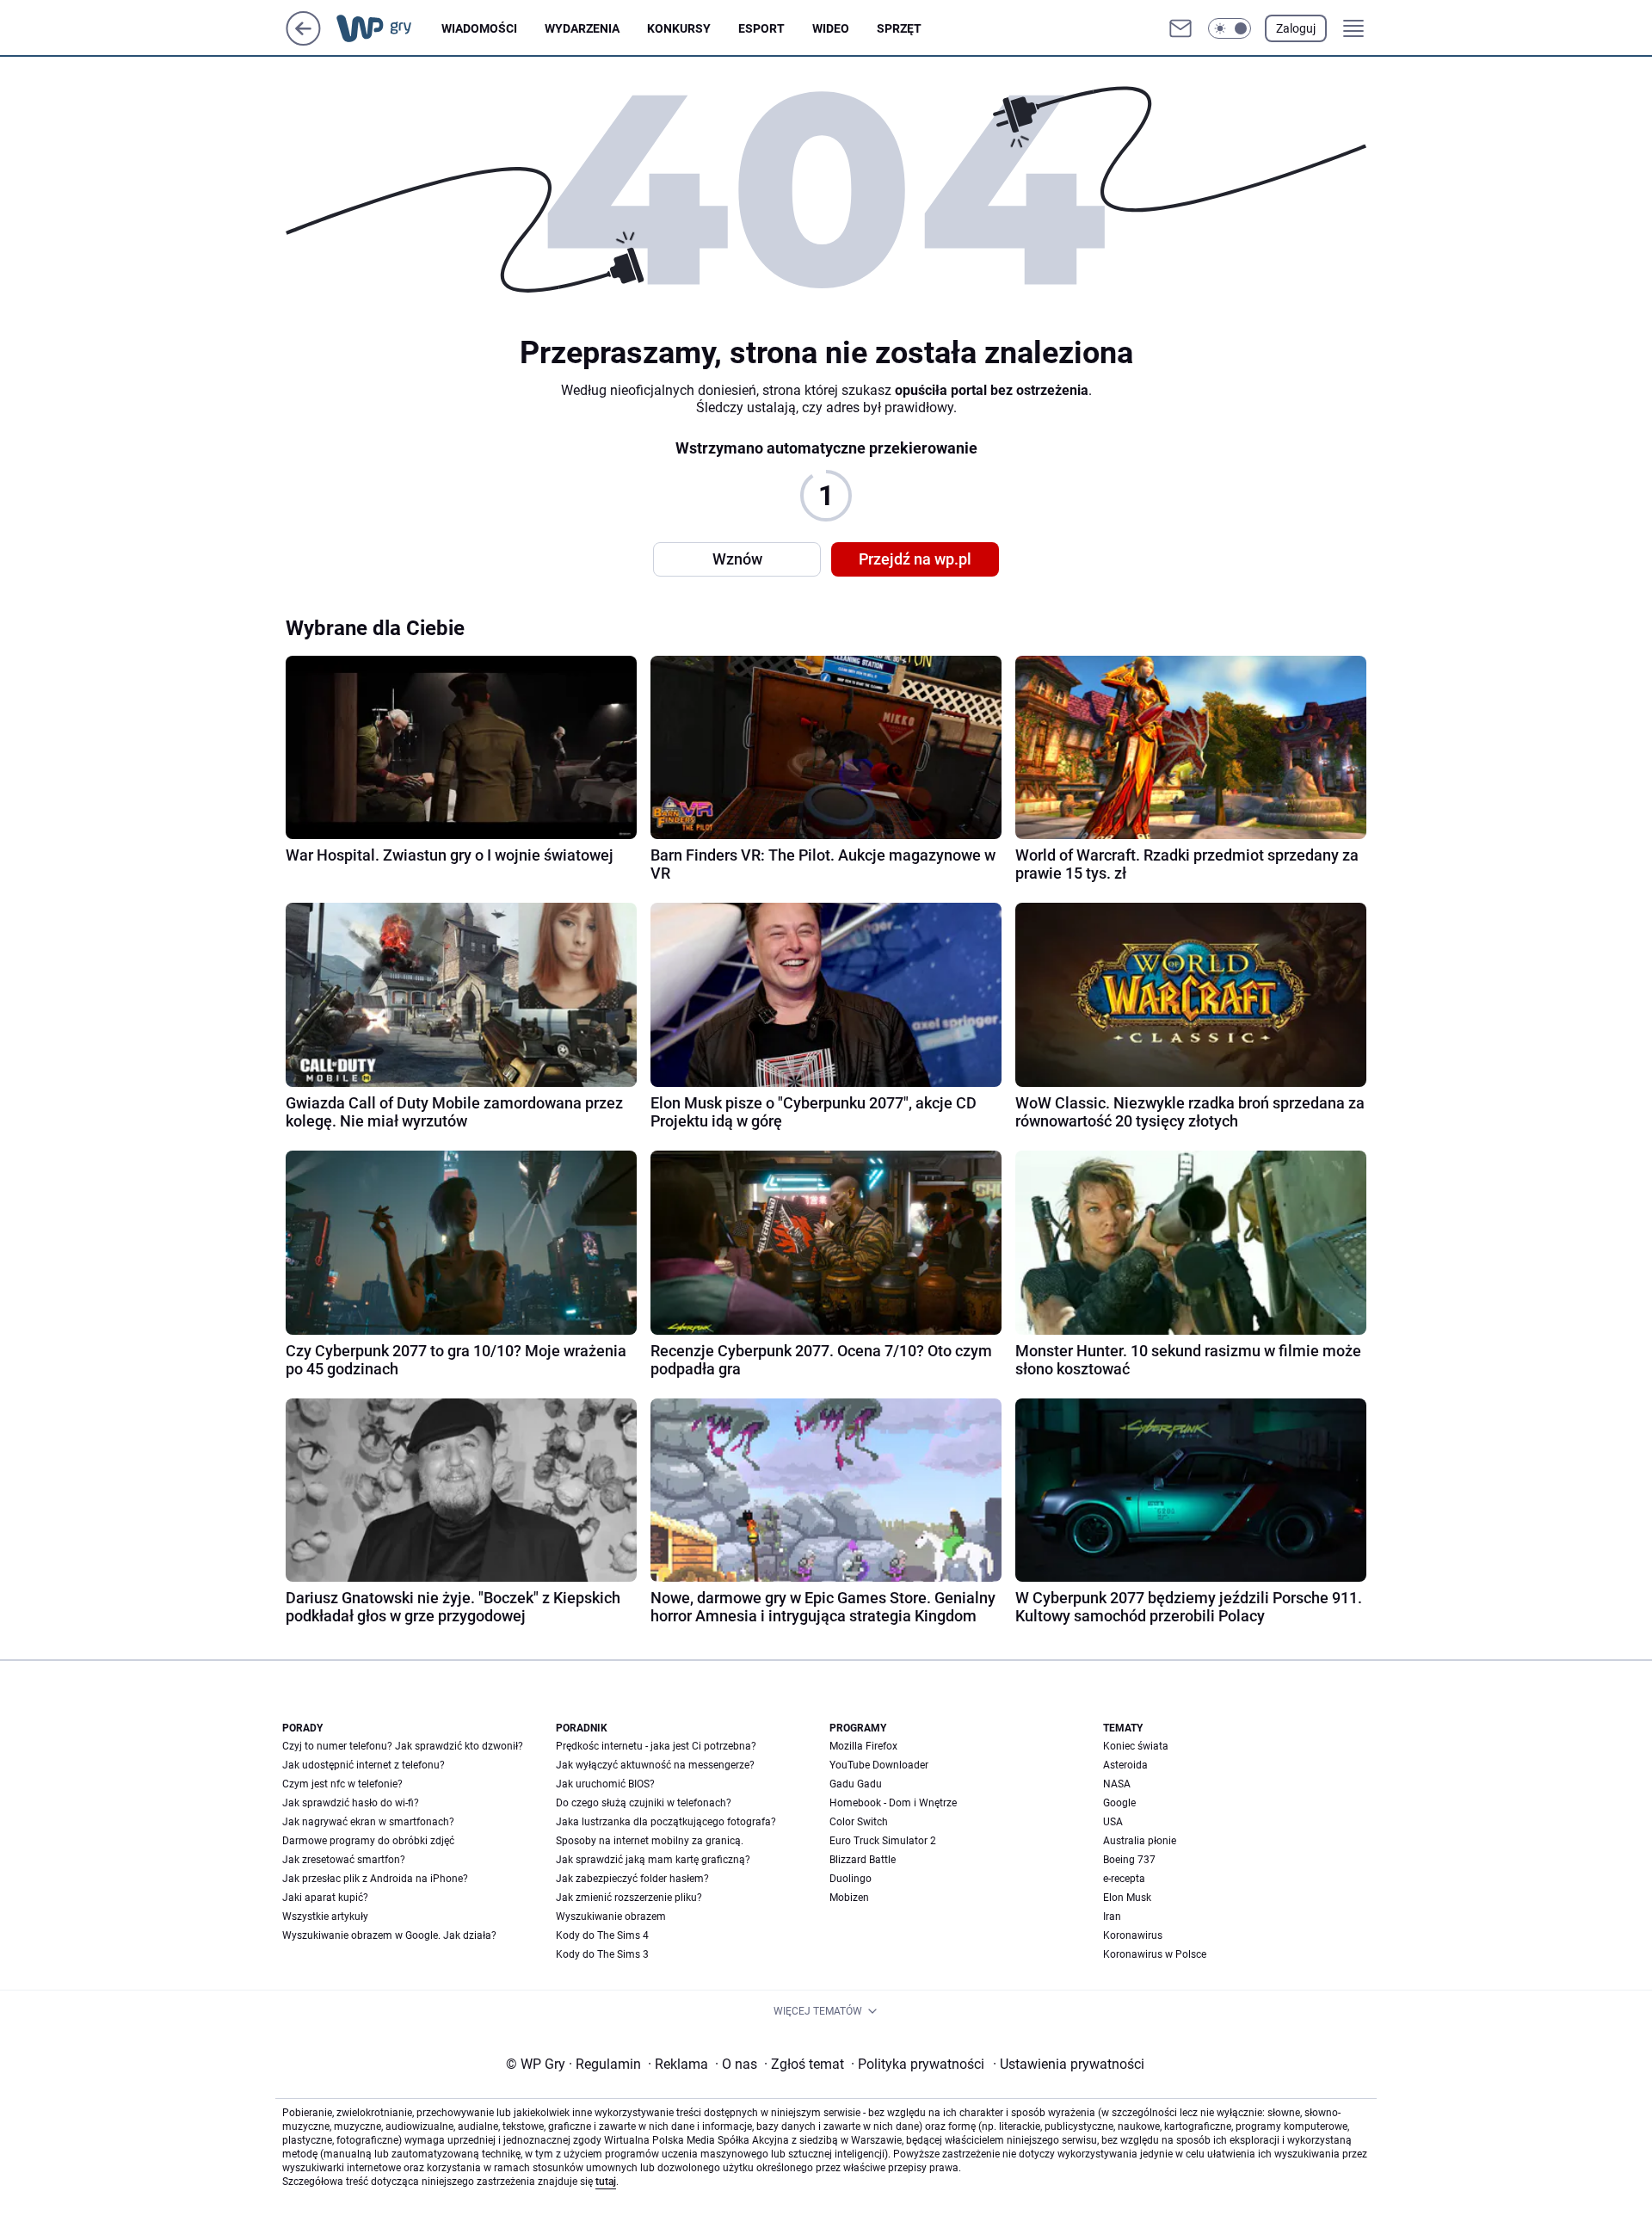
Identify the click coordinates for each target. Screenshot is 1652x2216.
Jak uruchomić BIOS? (605, 1784)
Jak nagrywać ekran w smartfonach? (368, 1822)
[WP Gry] (388, 28)
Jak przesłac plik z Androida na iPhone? (375, 1879)
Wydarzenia (582, 28)
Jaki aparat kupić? (325, 1898)
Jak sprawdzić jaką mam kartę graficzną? (653, 1860)
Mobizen (849, 1898)
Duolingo (851, 1879)
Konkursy (679, 28)
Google (1119, 1803)
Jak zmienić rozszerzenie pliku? (629, 1898)
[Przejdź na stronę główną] (303, 41)
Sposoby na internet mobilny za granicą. (650, 1841)
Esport (761, 28)
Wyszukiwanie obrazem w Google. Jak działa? (389, 1935)
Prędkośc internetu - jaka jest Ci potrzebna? (656, 1746)
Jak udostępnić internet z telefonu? (364, 1765)
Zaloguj (1296, 28)
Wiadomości (479, 28)
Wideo (831, 28)
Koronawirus (1133, 1935)
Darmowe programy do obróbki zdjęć (368, 1841)
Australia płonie (1140, 1841)
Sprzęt (899, 28)
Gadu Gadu (856, 1784)
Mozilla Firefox (863, 1746)
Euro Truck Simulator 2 (883, 1841)
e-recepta (1124, 1879)
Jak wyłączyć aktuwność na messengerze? (655, 1765)
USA (1113, 1822)
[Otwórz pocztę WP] (1180, 28)
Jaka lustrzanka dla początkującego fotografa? (666, 1822)
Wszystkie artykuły (325, 1917)
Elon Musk (1127, 1898)
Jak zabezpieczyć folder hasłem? (632, 1879)
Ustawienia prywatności (1069, 2064)
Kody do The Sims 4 (602, 1935)
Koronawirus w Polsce (1155, 1954)
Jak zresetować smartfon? (344, 1860)
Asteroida (1125, 1765)
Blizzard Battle (863, 1860)
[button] (1230, 28)
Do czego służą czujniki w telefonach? (644, 1803)
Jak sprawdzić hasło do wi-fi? (351, 1803)
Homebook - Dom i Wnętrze (893, 1803)
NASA (1117, 1784)
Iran (1112, 1917)
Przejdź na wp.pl (915, 559)
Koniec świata (1136, 1746)
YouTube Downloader (879, 1765)
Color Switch (859, 1822)
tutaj (606, 2182)
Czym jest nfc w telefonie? (342, 1784)
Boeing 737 (1129, 1860)
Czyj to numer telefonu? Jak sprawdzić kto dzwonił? (403, 1746)
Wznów (737, 559)
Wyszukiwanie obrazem (611, 1917)
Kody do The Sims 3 (602, 1954)
